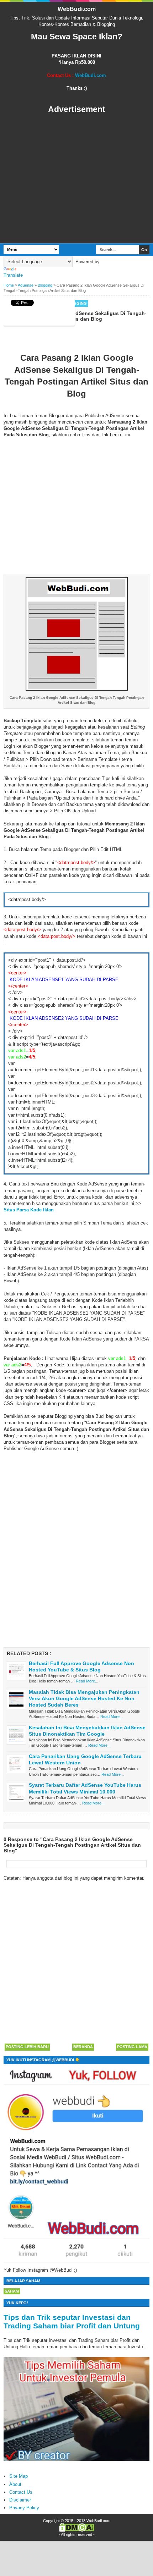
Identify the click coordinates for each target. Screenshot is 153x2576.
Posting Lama (132, 2047)
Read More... (87, 1681)
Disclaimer (20, 2500)
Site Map (19, 2476)
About (15, 2484)
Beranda (83, 2047)
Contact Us (21, 2492)
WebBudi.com (77, 9)
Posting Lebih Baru (27, 2047)
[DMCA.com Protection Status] (77, 2530)
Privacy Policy (24, 2508)
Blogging (76, 303)
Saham (12, 2291)
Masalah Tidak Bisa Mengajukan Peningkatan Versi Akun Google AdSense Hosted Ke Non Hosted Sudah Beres (84, 1698)
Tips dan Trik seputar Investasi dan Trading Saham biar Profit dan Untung (72, 2321)
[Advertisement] (76, 179)
